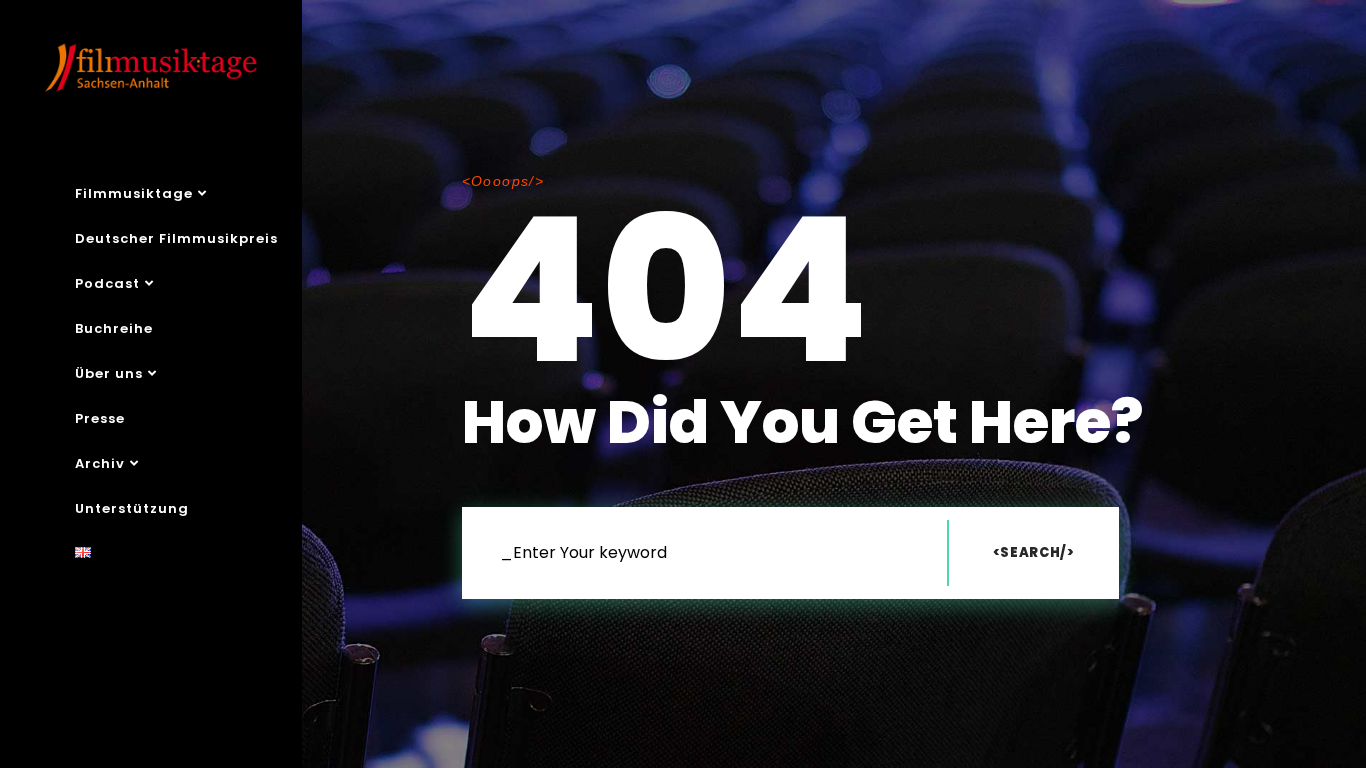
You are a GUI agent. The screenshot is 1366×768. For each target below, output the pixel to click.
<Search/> (1034, 552)
